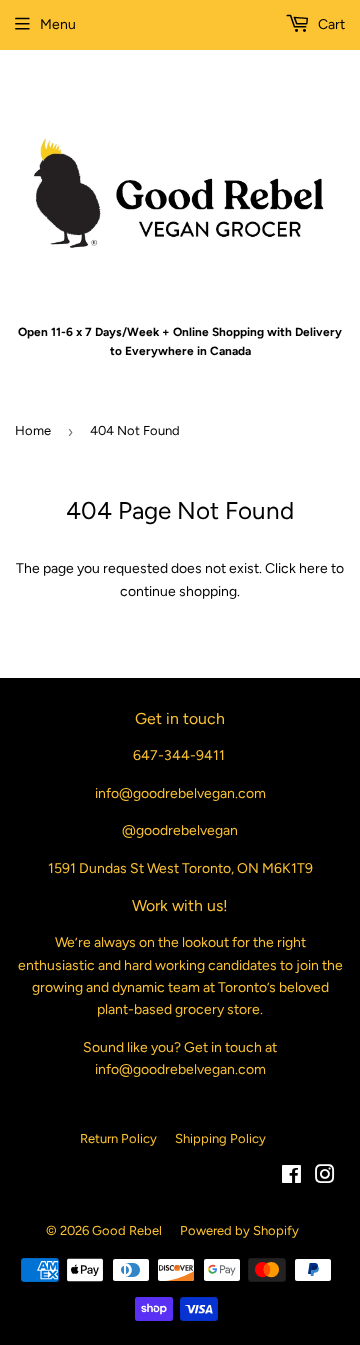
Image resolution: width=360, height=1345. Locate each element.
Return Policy (118, 1138)
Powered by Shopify (239, 1230)
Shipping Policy (220, 1138)
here (313, 568)
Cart (330, 24)
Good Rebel (127, 1230)
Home (33, 430)
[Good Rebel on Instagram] (325, 1177)
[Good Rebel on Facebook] (291, 1177)
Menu (58, 24)
